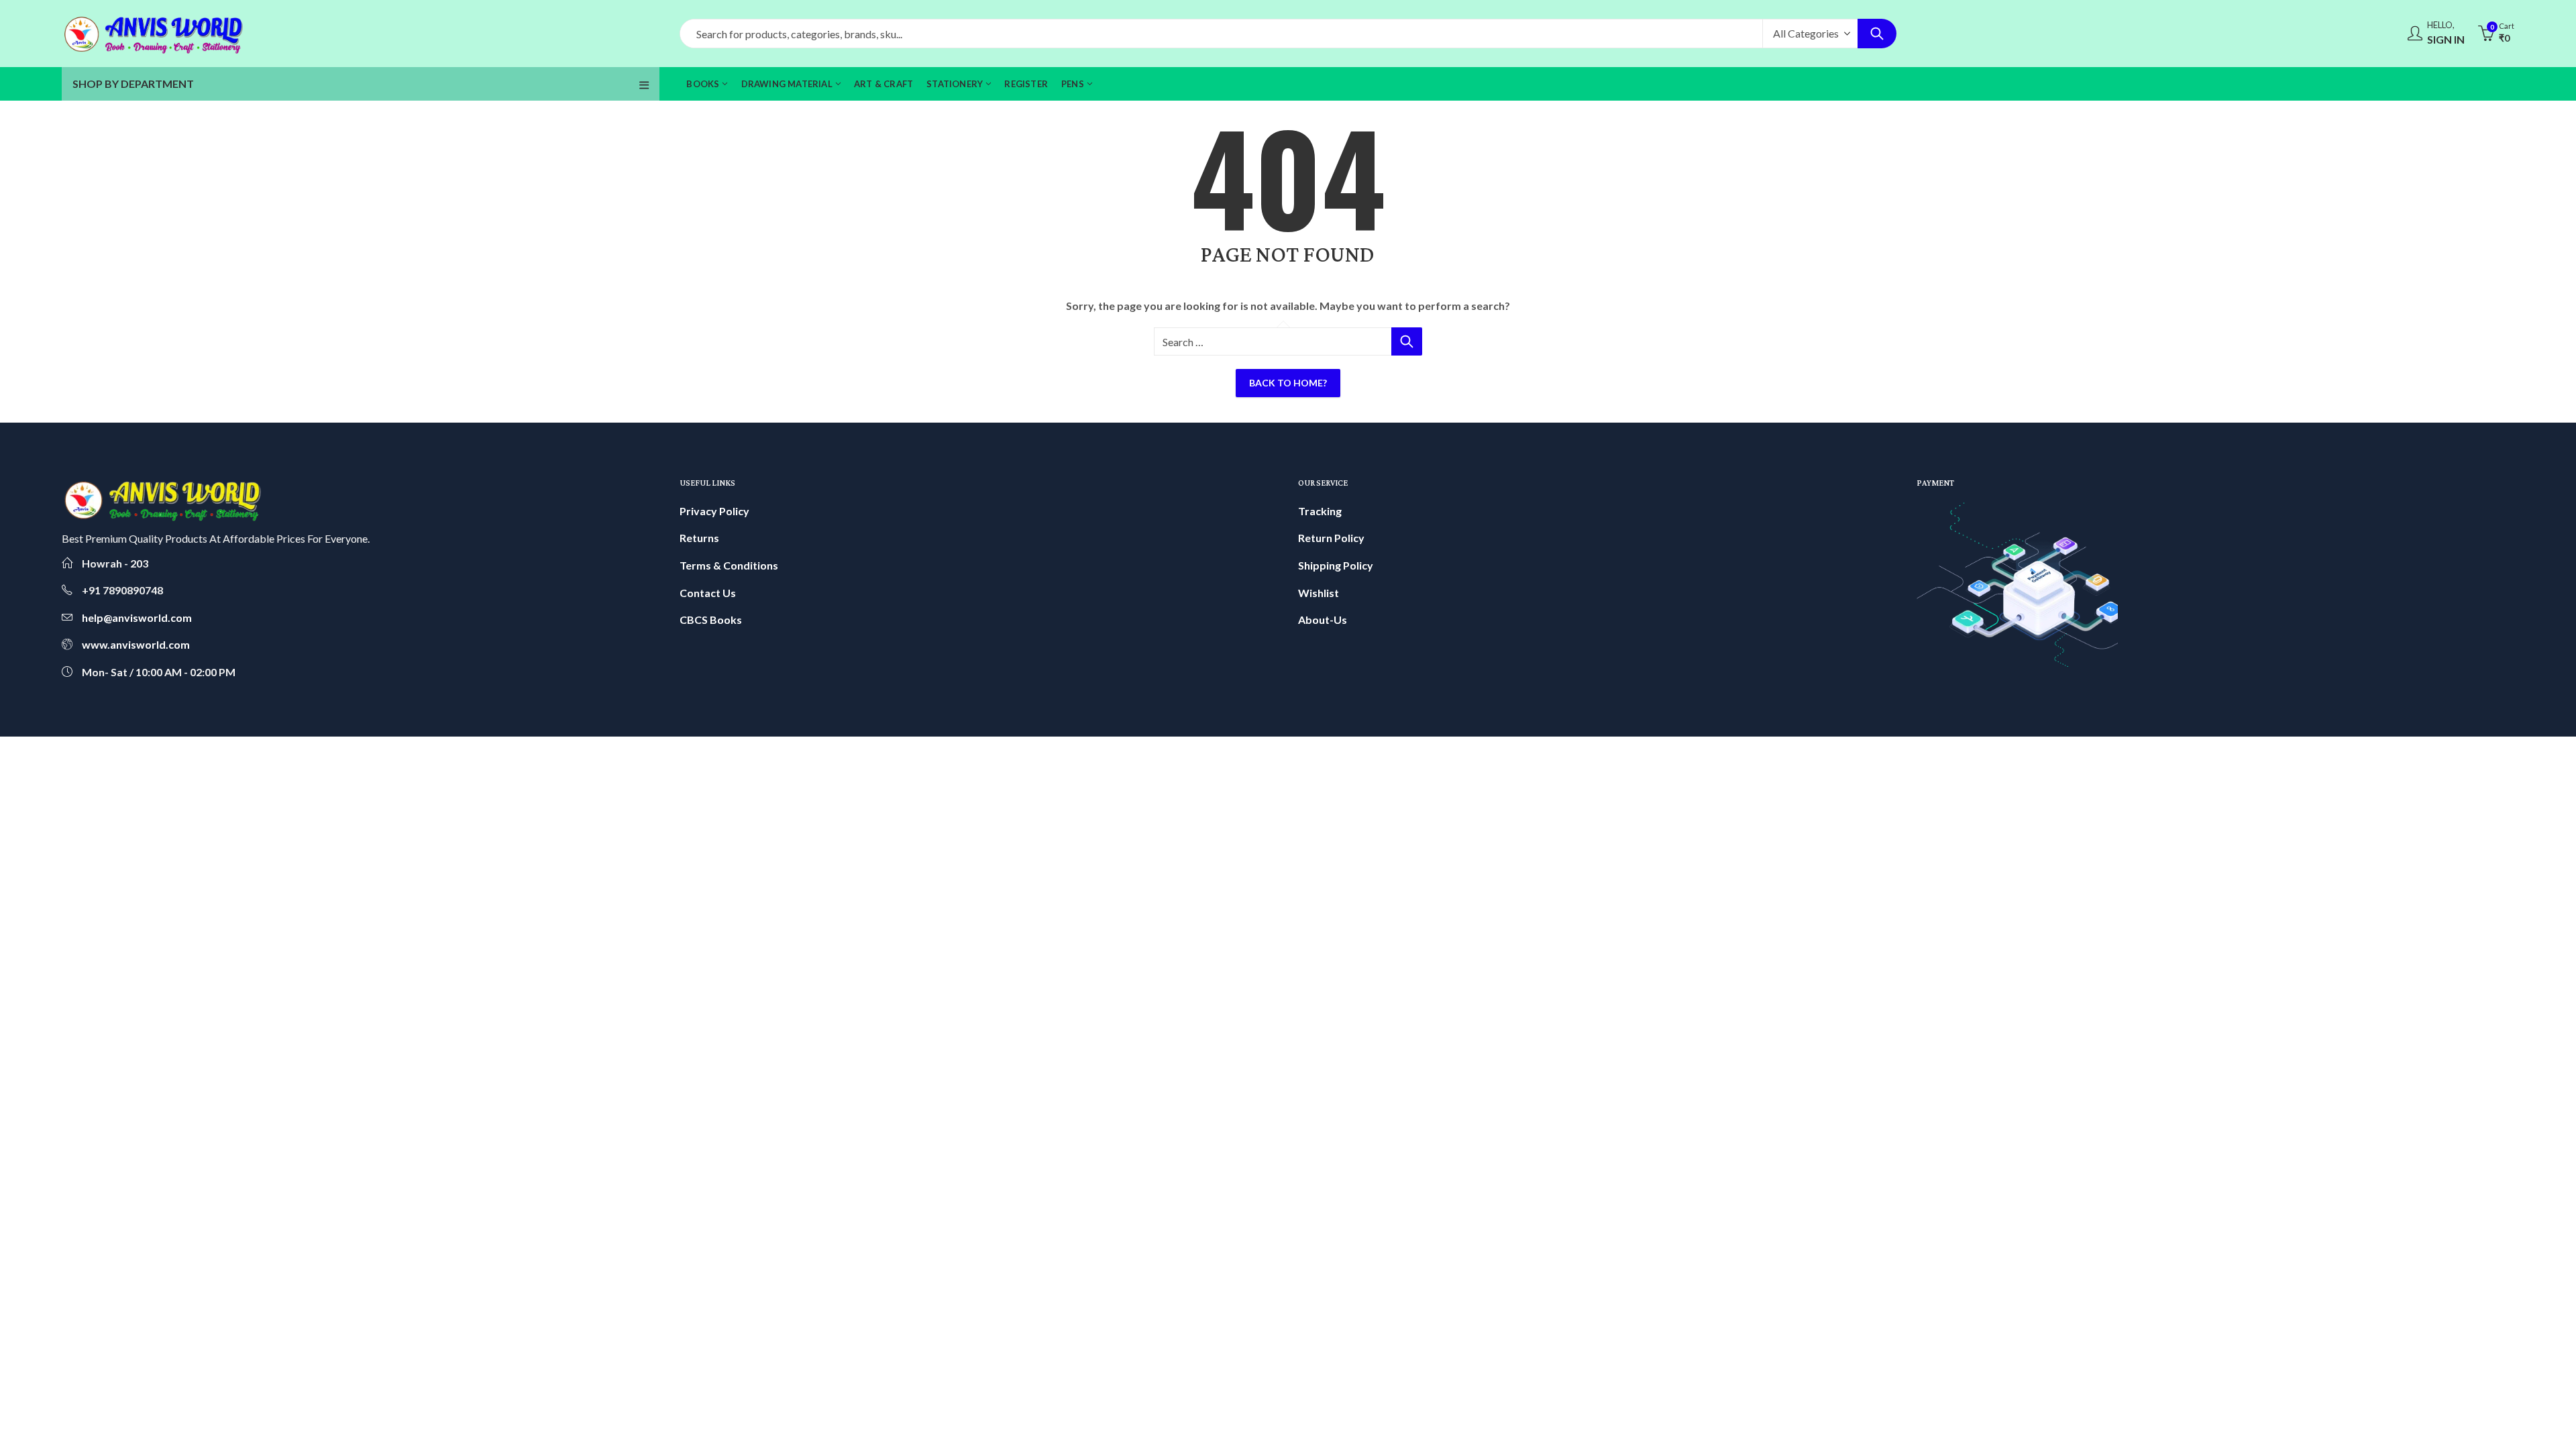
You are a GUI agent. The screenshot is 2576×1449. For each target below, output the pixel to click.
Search (1877, 34)
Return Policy (1331, 538)
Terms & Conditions (729, 565)
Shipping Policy (1336, 565)
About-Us (1323, 620)
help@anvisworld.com (137, 618)
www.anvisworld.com (136, 644)
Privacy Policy (714, 511)
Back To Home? (1288, 383)
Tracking (1320, 511)
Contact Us (708, 593)
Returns (699, 538)
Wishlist (1319, 593)
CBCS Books (711, 620)
